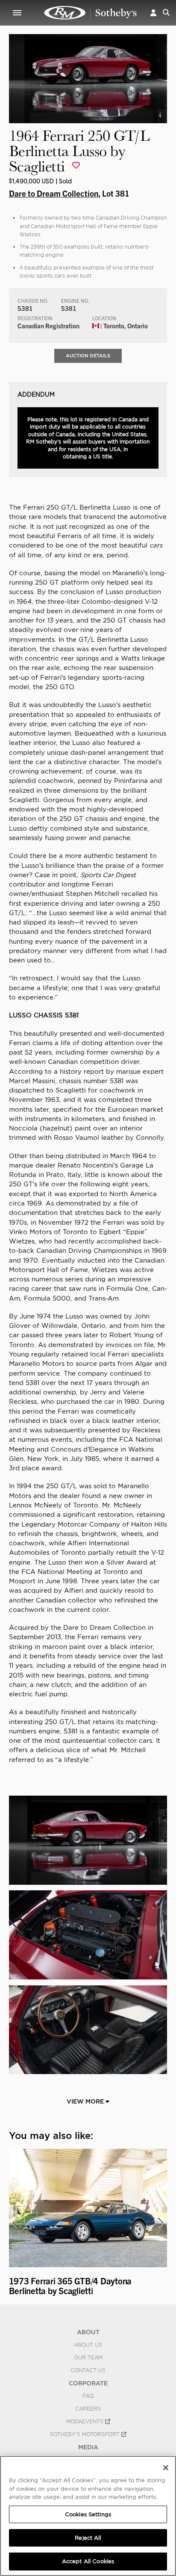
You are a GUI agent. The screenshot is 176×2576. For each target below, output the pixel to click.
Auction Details (88, 356)
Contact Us (88, 2370)
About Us (88, 2345)
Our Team (88, 2358)
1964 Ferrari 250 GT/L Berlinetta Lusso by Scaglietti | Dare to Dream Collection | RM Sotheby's (91, 13)
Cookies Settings (88, 2514)
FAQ (88, 2396)
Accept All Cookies (88, 2561)
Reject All (88, 2538)
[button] (153, 13)
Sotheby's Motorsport (86, 2434)
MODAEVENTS (86, 2422)
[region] (88, 2516)
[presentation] (15, 2223)
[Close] (166, 2468)
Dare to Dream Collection (54, 193)
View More (86, 2101)
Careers (88, 2409)
